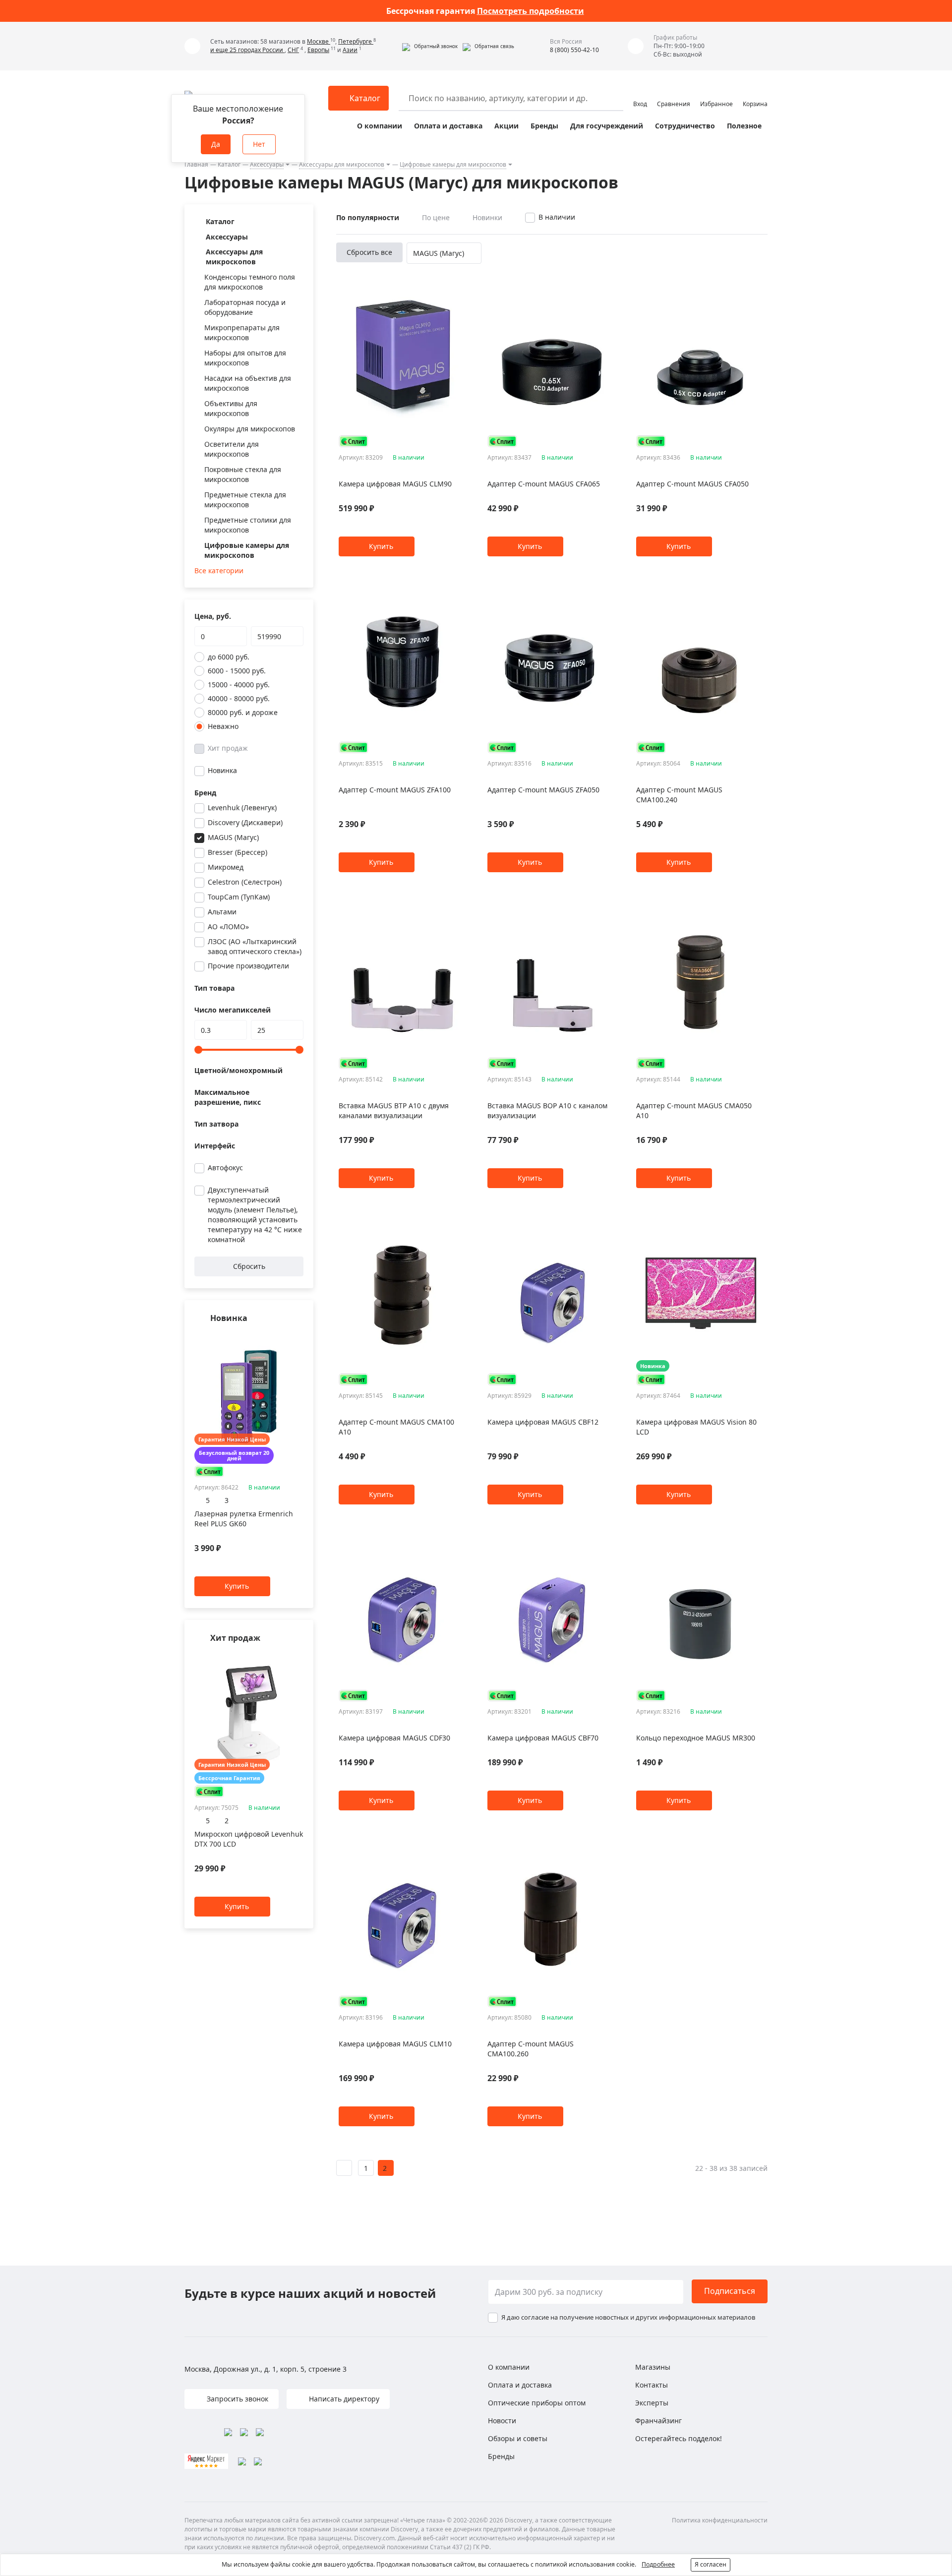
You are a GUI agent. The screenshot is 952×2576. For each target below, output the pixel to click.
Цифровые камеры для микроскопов (453, 164)
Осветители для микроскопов (232, 449)
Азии (350, 50)
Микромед (226, 867)
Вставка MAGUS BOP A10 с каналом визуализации (547, 1110)
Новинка (222, 770)
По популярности (368, 217)
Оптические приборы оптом (537, 2403)
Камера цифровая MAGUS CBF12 (543, 1422)
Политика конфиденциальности (720, 2520)
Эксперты (652, 2403)
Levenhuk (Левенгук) (242, 808)
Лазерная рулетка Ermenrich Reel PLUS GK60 (244, 1519)
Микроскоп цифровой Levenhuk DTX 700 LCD (249, 1839)
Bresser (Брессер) (238, 852)
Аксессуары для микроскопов (342, 164)
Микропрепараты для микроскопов (242, 332)
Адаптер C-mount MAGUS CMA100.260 (531, 2049)
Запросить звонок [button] (237, 2399)
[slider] (198, 1050)
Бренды (544, 126)
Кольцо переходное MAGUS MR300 (696, 1738)
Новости (502, 2421)
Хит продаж (228, 748)
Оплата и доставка (448, 126)
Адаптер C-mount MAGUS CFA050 (692, 484)
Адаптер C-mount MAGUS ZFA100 (395, 790)
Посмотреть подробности (531, 11)
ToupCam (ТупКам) (239, 897)
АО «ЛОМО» (228, 927)
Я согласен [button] (711, 2564)
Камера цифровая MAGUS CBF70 (543, 1738)
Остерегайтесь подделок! (679, 2438)
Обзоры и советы (518, 2438)
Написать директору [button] (343, 2399)
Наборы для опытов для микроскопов (245, 358)
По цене (436, 217)
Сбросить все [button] (369, 252)
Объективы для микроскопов (231, 408)
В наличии (557, 217)
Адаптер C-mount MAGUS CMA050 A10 (694, 1110)
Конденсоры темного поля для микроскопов (250, 282)
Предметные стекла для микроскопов (245, 500)
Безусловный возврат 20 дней (234, 1455)
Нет (259, 144)
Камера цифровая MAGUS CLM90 (395, 484)
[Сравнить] (298, 1338)
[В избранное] (286, 1338)
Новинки (487, 217)
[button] (430, 46)
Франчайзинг (658, 2421)
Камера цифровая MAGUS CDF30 (394, 1738)
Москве (319, 41)
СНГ (293, 50)
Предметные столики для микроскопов (248, 525)
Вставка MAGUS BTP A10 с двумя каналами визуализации (394, 1110)
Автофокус (225, 1168)
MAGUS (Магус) (233, 837)
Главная (196, 164)
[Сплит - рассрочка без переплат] (209, 1471)
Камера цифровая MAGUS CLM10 (395, 2044)
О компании (380, 126)
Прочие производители (248, 966)
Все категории (219, 570)
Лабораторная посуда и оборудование (245, 307)
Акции (506, 126)
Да (216, 144)
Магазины (653, 2367)
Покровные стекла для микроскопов (243, 474)
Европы (318, 50)
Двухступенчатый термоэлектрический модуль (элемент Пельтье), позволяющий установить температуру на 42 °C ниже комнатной (255, 1215)
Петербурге (356, 41)
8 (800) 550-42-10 (574, 50)
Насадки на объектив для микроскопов (248, 383)
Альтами (222, 912)
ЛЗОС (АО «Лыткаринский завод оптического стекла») (255, 946)
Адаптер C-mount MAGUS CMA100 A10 (396, 1427)
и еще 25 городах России (247, 50)
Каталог (229, 164)
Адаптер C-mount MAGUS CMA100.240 (679, 795)
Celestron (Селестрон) (245, 882)
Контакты (652, 2385)
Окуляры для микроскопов (250, 429)
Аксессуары (267, 164)
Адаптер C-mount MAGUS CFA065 (544, 484)
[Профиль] (640, 94)
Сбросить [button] (249, 1266)
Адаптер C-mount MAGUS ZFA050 (543, 790)
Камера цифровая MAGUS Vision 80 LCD (696, 1427)
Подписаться (730, 2291)
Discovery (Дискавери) (245, 822)
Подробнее (658, 2564)
